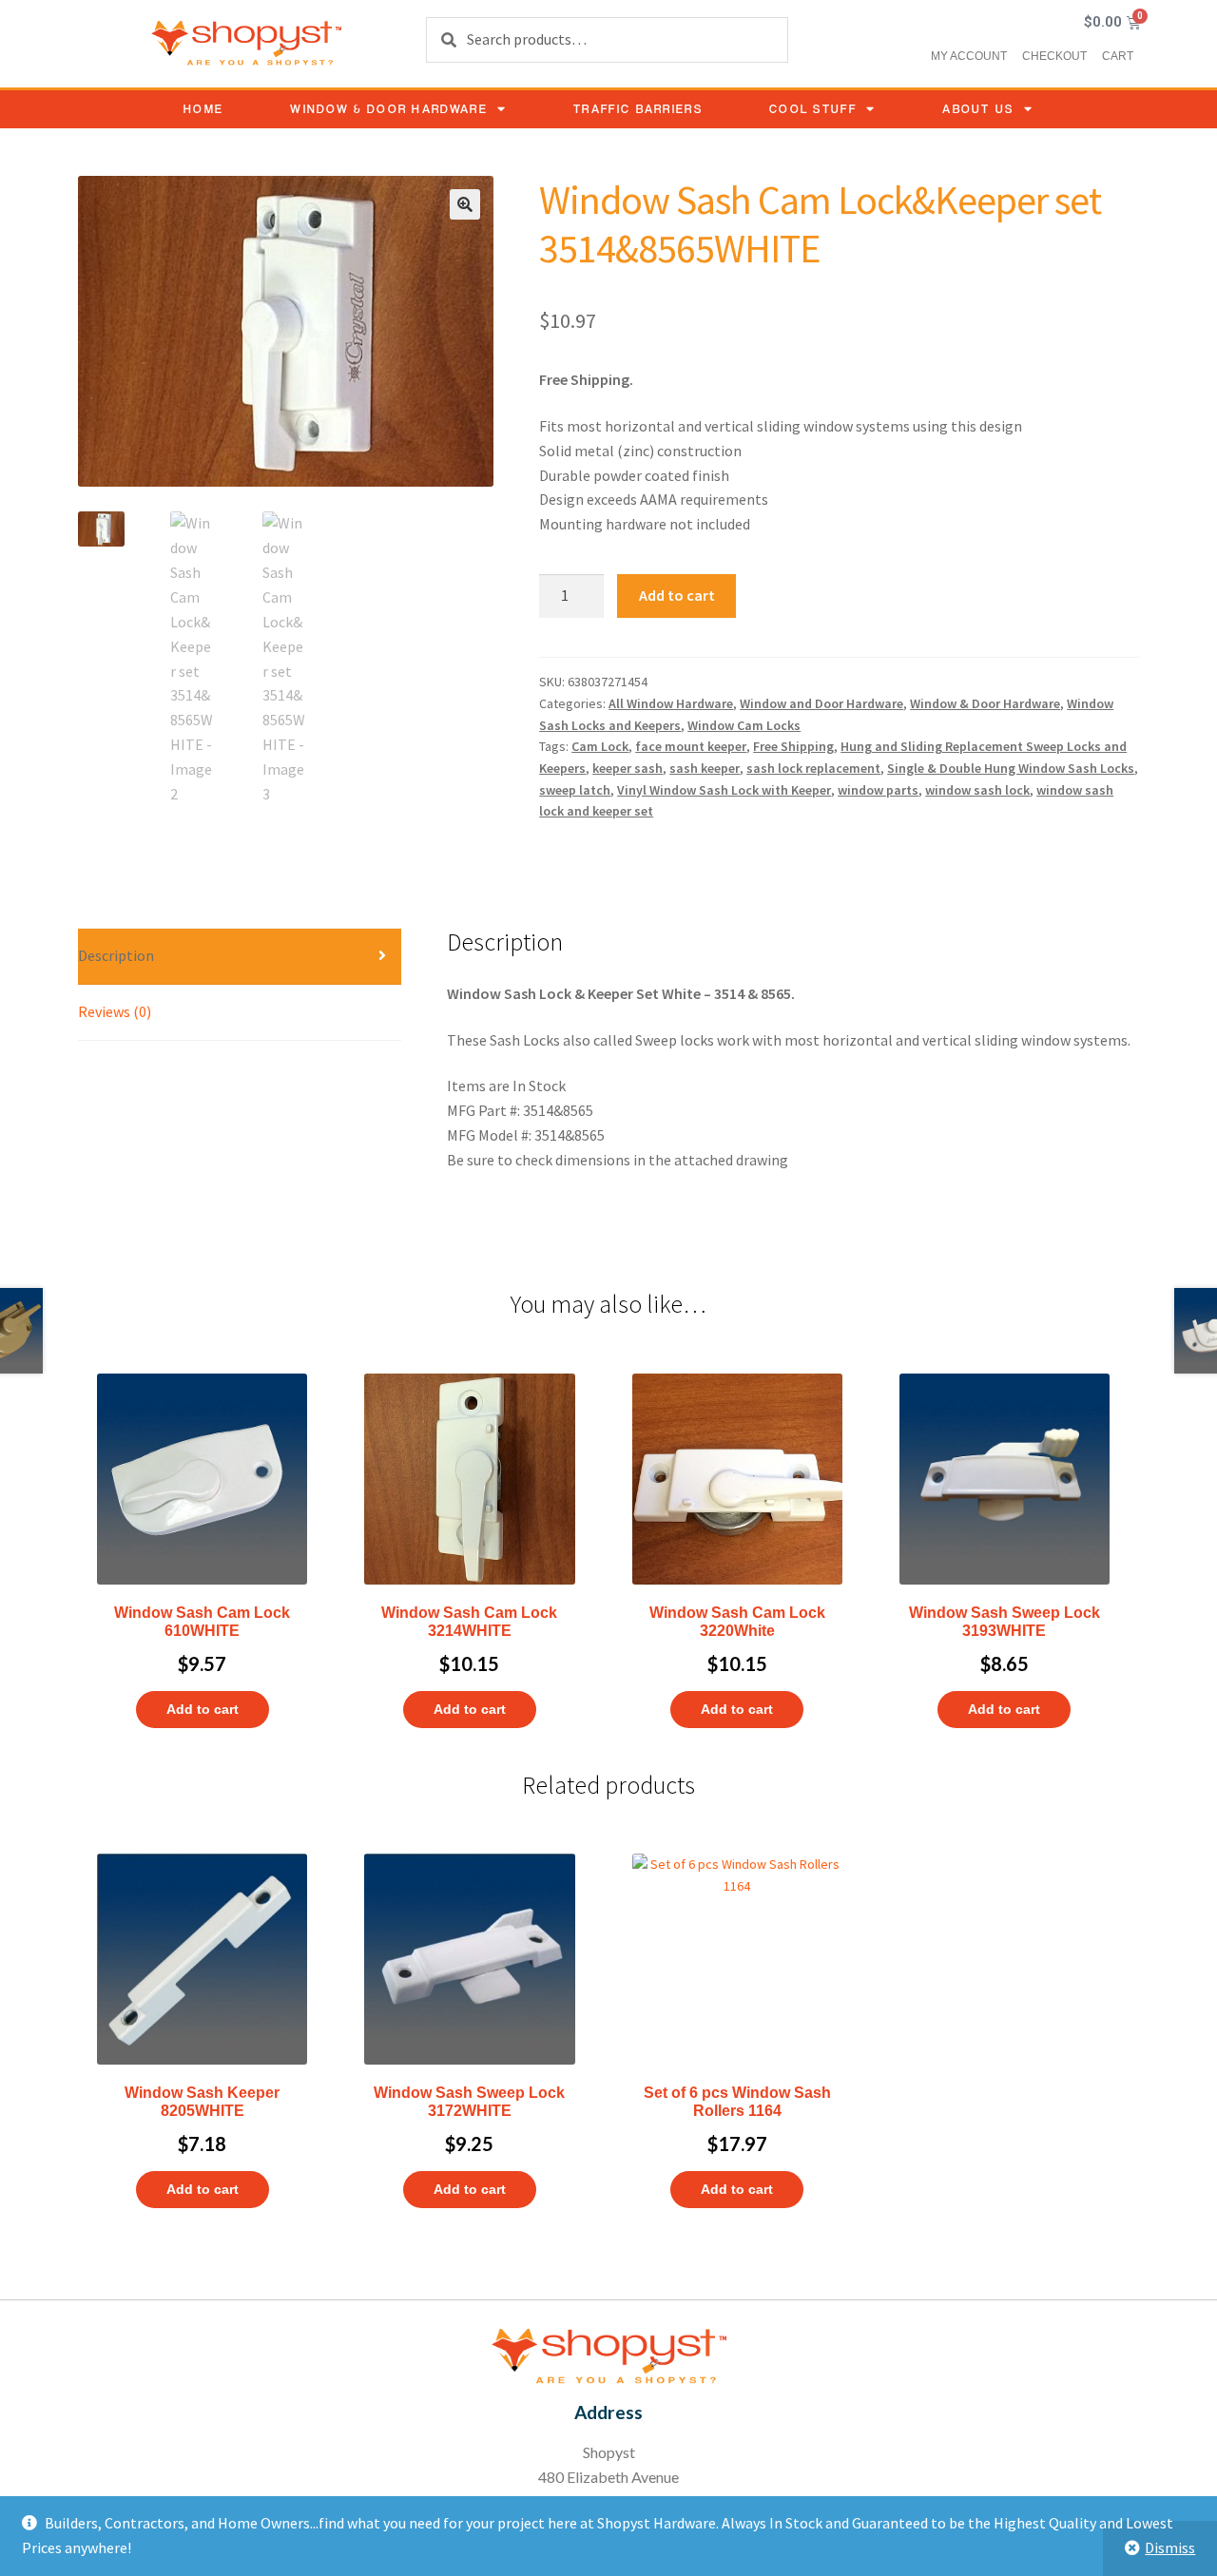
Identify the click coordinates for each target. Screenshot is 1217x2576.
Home (203, 109)
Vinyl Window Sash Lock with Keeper (724, 790)
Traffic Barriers (638, 109)
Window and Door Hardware (821, 703)
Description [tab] (116, 955)
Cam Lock (600, 746)
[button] (465, 204)
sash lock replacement (813, 768)
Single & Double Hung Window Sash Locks (1011, 768)
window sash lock (977, 790)
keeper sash (628, 768)
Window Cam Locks (744, 725)
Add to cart (677, 595)
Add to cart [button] (203, 1709)
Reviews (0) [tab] (115, 1011)
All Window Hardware (671, 703)
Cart (1118, 56)
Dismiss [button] (1170, 2547)
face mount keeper (691, 746)
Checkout (1054, 56)
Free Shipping (793, 746)
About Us (978, 109)
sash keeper (705, 768)
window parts (878, 790)
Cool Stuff (813, 109)
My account (969, 56)
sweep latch (575, 790)
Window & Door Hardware (389, 109)
